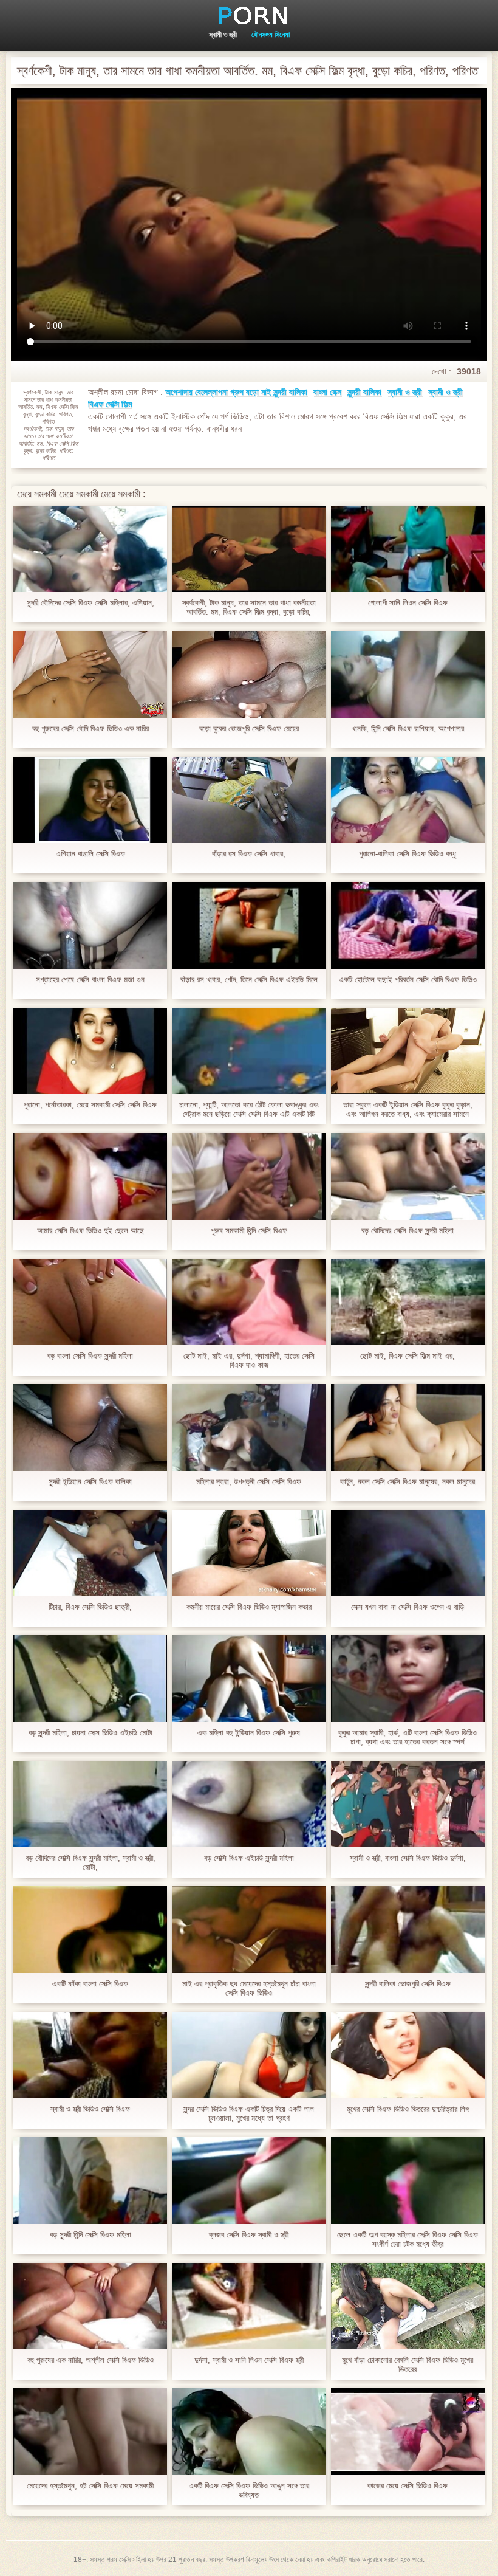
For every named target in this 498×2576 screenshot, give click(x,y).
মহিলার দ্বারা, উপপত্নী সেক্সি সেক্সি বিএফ (249, 1482)
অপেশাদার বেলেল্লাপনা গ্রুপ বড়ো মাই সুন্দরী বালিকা (236, 392)
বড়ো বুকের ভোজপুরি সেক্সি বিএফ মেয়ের (249, 728)
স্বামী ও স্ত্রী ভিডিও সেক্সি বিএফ (90, 2109)
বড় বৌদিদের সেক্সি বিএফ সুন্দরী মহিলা (408, 1231)
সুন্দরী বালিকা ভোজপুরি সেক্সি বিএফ (408, 1984)
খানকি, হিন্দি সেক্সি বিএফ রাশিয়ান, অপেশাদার (408, 728)
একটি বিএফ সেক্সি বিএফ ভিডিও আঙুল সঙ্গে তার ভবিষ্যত (249, 2490)
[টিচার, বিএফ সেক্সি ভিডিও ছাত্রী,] (90, 1553)
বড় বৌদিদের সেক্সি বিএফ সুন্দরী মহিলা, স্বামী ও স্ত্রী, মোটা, (90, 1862)
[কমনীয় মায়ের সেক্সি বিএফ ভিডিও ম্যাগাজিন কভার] (249, 1553)
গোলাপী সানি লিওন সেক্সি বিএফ (408, 603)
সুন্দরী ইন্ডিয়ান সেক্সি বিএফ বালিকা (90, 1482)
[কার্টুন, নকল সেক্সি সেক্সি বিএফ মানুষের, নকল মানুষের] (408, 1427)
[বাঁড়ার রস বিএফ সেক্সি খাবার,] (249, 800)
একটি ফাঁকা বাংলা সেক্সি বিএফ (90, 1984)
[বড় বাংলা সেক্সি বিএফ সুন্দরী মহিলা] (90, 1302)
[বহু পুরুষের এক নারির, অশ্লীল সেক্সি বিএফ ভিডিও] (90, 2306)
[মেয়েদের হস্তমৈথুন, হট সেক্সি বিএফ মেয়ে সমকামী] (90, 2431)
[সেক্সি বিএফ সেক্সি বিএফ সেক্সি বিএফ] (249, 15)
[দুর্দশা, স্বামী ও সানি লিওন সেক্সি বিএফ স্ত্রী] (249, 2306)
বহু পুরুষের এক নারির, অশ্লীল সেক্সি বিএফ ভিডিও (90, 2360)
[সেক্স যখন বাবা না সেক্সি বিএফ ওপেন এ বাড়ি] (408, 1553)
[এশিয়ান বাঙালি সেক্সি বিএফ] (90, 800)
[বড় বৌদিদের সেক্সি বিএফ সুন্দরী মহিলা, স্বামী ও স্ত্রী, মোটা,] (90, 1804)
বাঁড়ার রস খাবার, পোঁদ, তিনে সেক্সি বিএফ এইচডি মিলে (249, 980)
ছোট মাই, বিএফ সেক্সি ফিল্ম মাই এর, (408, 1356)
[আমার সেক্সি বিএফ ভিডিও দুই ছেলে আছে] (90, 1176)
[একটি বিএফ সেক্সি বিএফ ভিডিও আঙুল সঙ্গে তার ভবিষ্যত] (249, 2431)
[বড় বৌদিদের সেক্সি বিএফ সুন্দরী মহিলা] (408, 1176)
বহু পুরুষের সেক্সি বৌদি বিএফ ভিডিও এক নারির (90, 728)
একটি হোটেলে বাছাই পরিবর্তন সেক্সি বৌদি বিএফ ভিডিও (408, 980)
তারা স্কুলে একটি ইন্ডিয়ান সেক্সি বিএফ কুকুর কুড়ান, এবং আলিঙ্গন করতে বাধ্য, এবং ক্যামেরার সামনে (408, 1109)
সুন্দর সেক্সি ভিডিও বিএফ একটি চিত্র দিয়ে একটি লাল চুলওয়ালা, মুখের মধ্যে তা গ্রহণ (249, 2113)
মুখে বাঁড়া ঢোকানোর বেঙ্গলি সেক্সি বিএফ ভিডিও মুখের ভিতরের (408, 2364)
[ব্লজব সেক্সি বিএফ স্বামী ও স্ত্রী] (249, 2180)
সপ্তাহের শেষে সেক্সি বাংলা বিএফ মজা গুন (90, 980)
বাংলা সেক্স (327, 392)
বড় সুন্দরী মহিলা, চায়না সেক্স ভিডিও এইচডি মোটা (90, 1733)
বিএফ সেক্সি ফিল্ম (110, 404)
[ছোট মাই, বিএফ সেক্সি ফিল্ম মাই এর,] (408, 1302)
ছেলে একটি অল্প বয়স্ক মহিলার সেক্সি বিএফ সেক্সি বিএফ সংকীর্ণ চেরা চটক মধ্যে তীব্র (408, 2239)
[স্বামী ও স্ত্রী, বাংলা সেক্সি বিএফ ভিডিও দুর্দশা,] (408, 1804)
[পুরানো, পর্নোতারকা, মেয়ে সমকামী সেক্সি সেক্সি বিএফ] (90, 1051)
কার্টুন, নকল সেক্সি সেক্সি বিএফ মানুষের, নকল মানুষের (408, 1482)
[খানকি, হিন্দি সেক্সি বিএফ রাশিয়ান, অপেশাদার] (408, 674)
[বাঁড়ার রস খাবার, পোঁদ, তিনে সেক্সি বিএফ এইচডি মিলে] (249, 925)
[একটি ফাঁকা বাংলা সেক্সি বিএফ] (90, 1929)
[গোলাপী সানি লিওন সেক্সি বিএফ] (408, 549)
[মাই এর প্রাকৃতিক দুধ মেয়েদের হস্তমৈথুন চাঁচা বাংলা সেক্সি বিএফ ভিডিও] (249, 1929)
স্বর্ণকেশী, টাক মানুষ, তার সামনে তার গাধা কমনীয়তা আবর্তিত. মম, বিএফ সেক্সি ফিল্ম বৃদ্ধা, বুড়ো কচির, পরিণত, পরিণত (249, 607)
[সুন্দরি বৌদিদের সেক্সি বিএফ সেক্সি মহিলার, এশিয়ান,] (90, 549)
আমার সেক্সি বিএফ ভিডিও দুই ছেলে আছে (90, 1231)
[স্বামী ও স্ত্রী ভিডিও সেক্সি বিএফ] (90, 2055)
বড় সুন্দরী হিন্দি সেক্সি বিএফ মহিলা (90, 2235)
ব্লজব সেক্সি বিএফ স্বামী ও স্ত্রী (249, 2235)
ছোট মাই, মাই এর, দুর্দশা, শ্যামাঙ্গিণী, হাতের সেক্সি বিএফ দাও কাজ (249, 1360)
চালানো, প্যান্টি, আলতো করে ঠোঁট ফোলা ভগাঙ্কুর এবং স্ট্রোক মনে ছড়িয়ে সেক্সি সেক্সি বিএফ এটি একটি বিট (249, 1109)
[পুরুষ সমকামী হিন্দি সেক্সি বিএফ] (249, 1176)
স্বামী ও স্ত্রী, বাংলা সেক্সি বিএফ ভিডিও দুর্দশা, (408, 1858)
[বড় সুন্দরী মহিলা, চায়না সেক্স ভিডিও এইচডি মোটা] (90, 1678)
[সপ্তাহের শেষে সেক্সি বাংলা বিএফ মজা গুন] (90, 925)
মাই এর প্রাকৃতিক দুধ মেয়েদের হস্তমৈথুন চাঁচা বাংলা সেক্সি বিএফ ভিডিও (249, 1988)
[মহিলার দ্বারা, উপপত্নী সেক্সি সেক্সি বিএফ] (249, 1427)
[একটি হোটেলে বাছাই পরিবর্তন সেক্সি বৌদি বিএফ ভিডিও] (408, 925)
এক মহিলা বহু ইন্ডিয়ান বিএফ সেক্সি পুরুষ (249, 1733)
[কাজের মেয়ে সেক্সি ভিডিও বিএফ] (408, 2431)
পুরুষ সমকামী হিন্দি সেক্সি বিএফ (249, 1231)
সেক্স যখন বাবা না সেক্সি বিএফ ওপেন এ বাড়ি (408, 1607)
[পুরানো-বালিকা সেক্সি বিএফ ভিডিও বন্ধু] (408, 800)
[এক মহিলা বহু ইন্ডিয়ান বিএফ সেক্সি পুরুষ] (249, 1678)
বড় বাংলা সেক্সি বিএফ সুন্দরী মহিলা (90, 1356)
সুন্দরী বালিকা (364, 392)
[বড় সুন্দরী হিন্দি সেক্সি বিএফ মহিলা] (90, 2180)
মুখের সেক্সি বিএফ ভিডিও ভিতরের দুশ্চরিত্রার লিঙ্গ (408, 2109)
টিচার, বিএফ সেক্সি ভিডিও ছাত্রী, (90, 1607)
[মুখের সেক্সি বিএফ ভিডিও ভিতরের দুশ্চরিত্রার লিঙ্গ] (408, 2055)
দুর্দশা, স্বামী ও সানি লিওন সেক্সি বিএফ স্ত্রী (249, 2360)
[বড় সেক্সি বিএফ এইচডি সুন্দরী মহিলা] (249, 1804)
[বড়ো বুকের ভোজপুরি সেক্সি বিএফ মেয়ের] (249, 674)
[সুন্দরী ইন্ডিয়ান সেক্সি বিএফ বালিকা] (90, 1427)
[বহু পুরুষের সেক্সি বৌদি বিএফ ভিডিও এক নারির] (90, 674)
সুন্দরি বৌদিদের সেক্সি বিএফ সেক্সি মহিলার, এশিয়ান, (90, 603)
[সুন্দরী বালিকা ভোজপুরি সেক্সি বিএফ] (408, 1929)
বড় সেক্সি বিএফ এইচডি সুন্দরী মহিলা (249, 1858)
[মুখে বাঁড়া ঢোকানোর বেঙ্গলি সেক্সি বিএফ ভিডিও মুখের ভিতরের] (408, 2306)
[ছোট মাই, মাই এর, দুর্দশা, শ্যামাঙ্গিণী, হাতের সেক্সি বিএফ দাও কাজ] (249, 1302)
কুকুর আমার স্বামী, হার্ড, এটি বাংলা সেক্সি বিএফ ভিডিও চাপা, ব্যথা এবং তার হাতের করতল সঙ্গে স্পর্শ (408, 1737)
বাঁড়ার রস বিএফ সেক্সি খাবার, (249, 854)
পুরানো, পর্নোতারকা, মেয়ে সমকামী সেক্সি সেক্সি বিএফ (90, 1105)
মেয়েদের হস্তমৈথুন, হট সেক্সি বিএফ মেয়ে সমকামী (90, 2486)
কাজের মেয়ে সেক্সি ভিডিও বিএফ (408, 2486)
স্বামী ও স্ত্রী (223, 35)
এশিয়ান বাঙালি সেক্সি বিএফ (90, 854)
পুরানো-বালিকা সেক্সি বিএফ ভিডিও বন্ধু (408, 854)
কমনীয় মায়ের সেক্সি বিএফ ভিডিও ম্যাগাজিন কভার (249, 1607)
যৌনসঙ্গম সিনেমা (271, 35)
